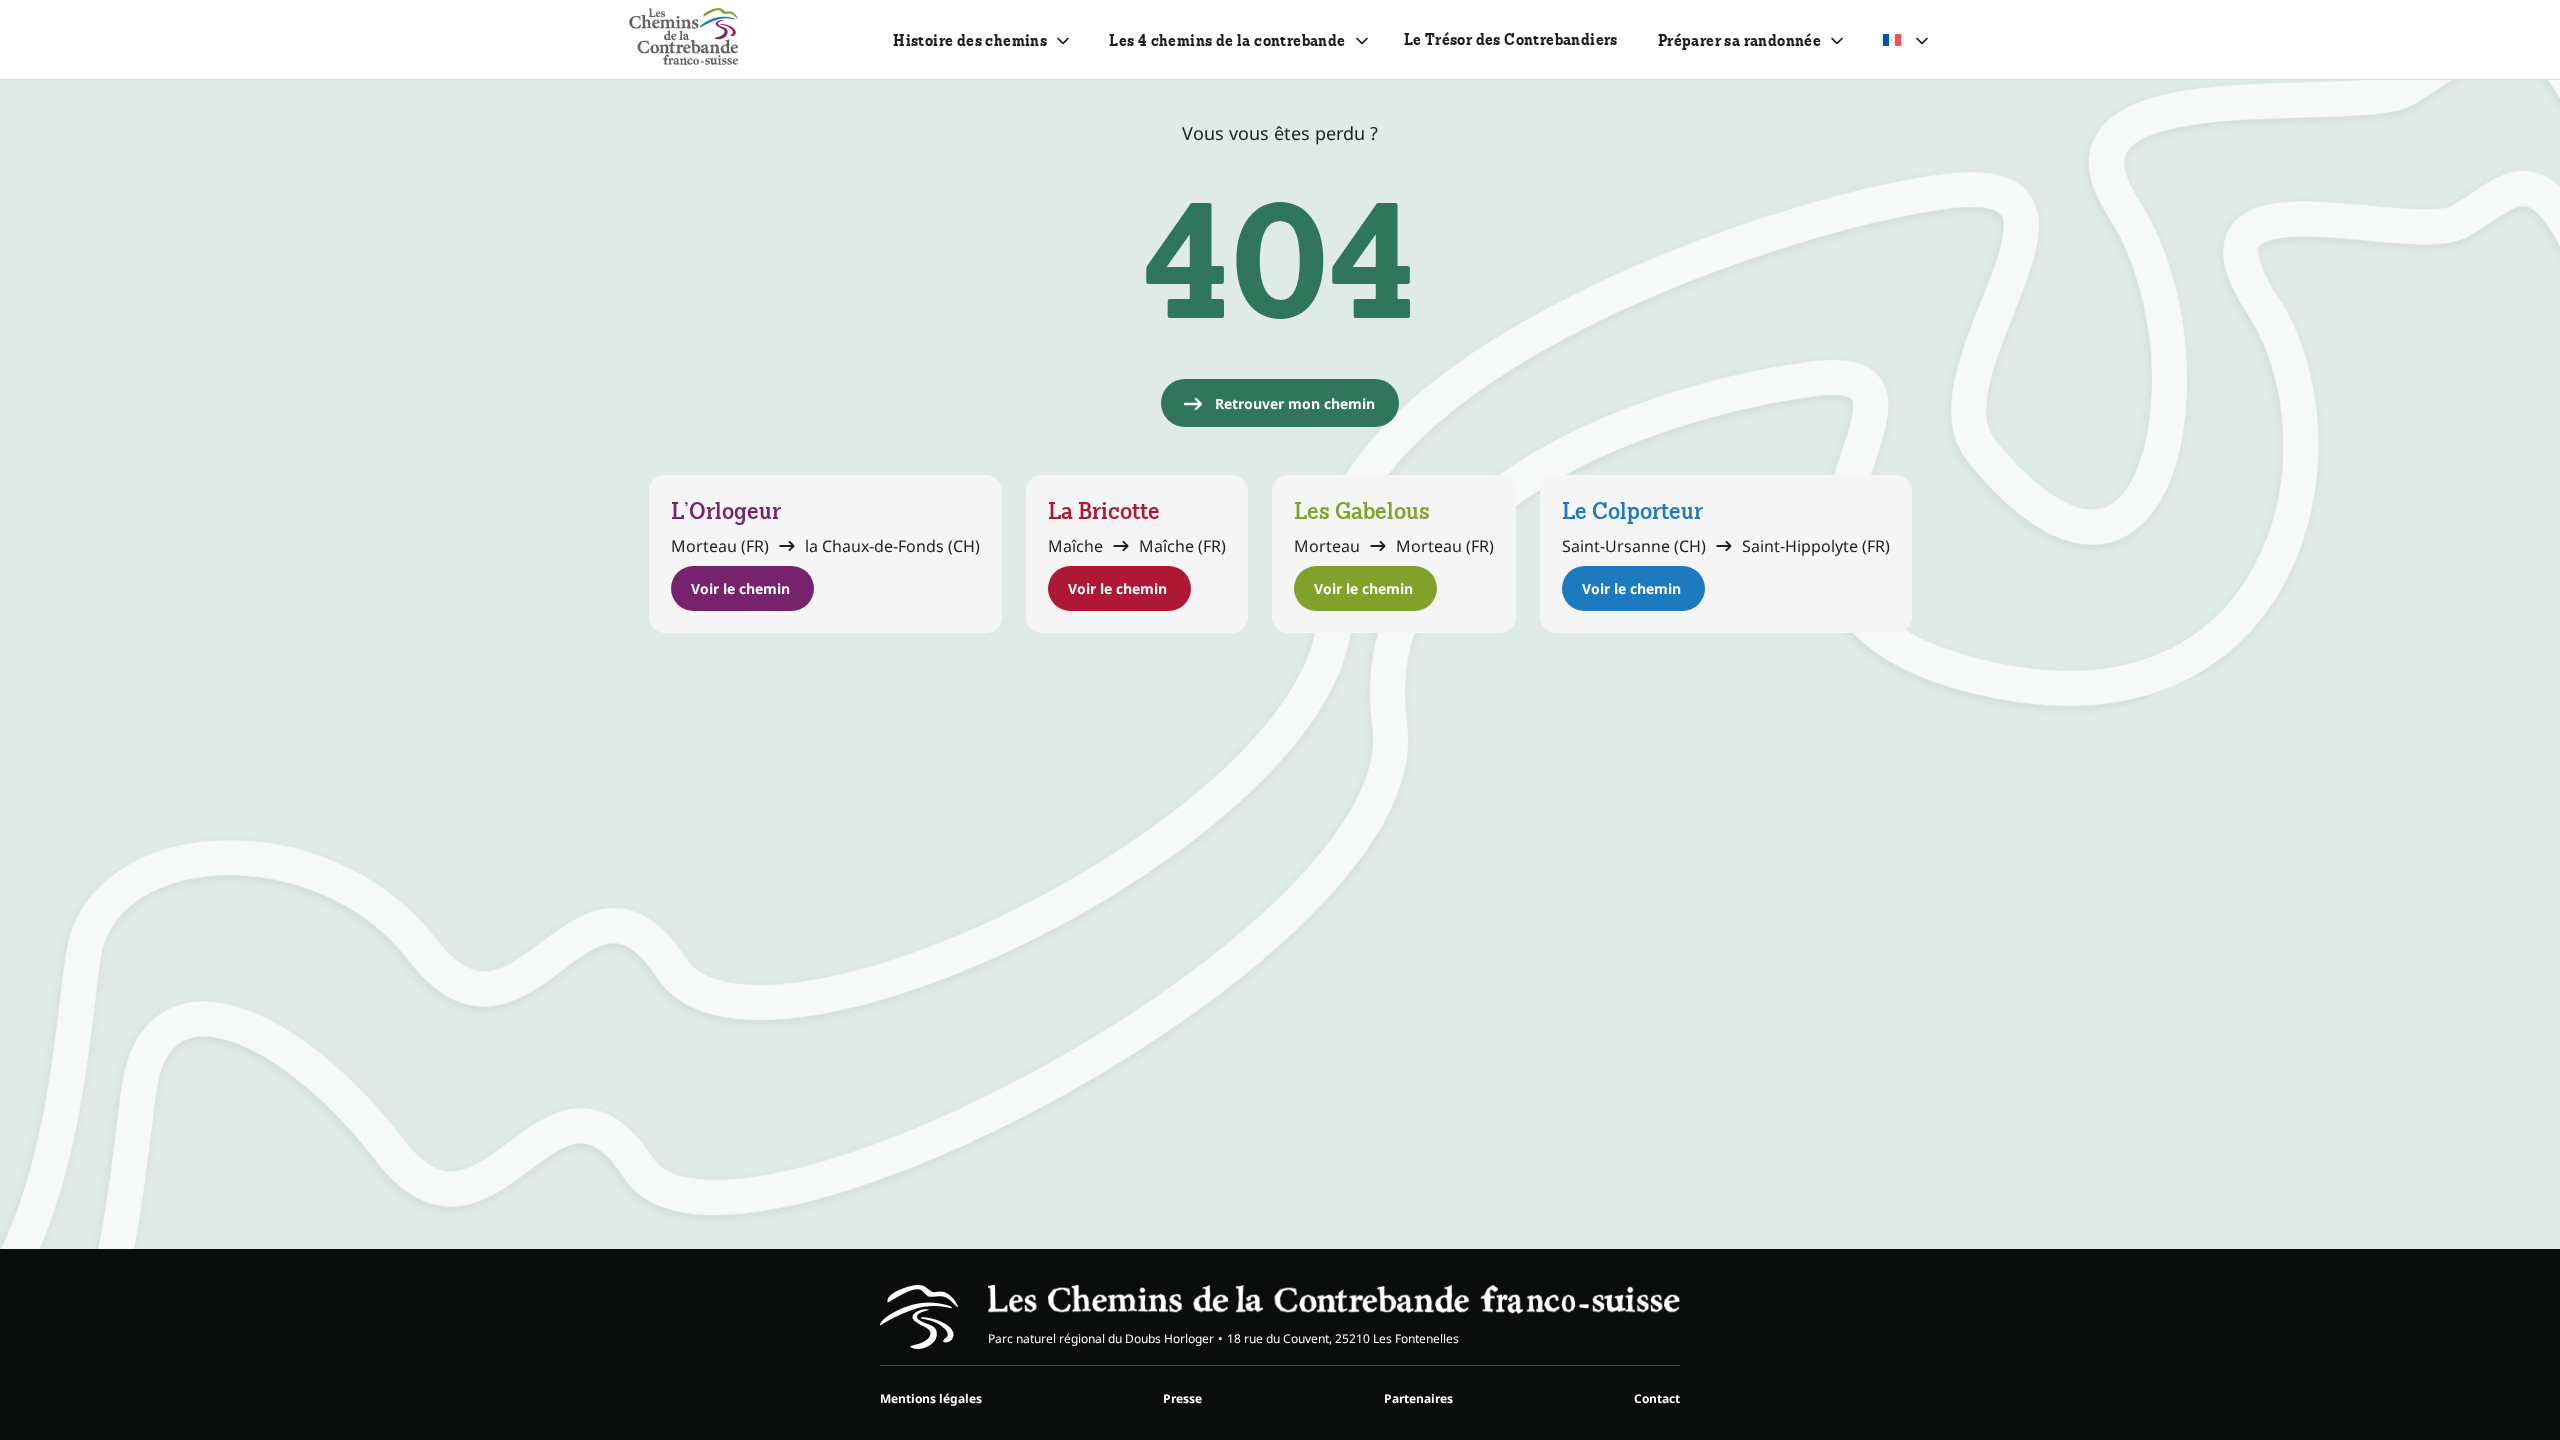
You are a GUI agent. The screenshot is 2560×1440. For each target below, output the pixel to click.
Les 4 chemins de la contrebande (1227, 40)
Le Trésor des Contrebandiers (1511, 39)
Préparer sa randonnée (1739, 40)
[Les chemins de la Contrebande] (684, 39)
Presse (1182, 1398)
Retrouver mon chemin (1295, 403)
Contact (1657, 1398)
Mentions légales (931, 1398)
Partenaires (1418, 1398)
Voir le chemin (740, 588)
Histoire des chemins (970, 40)
